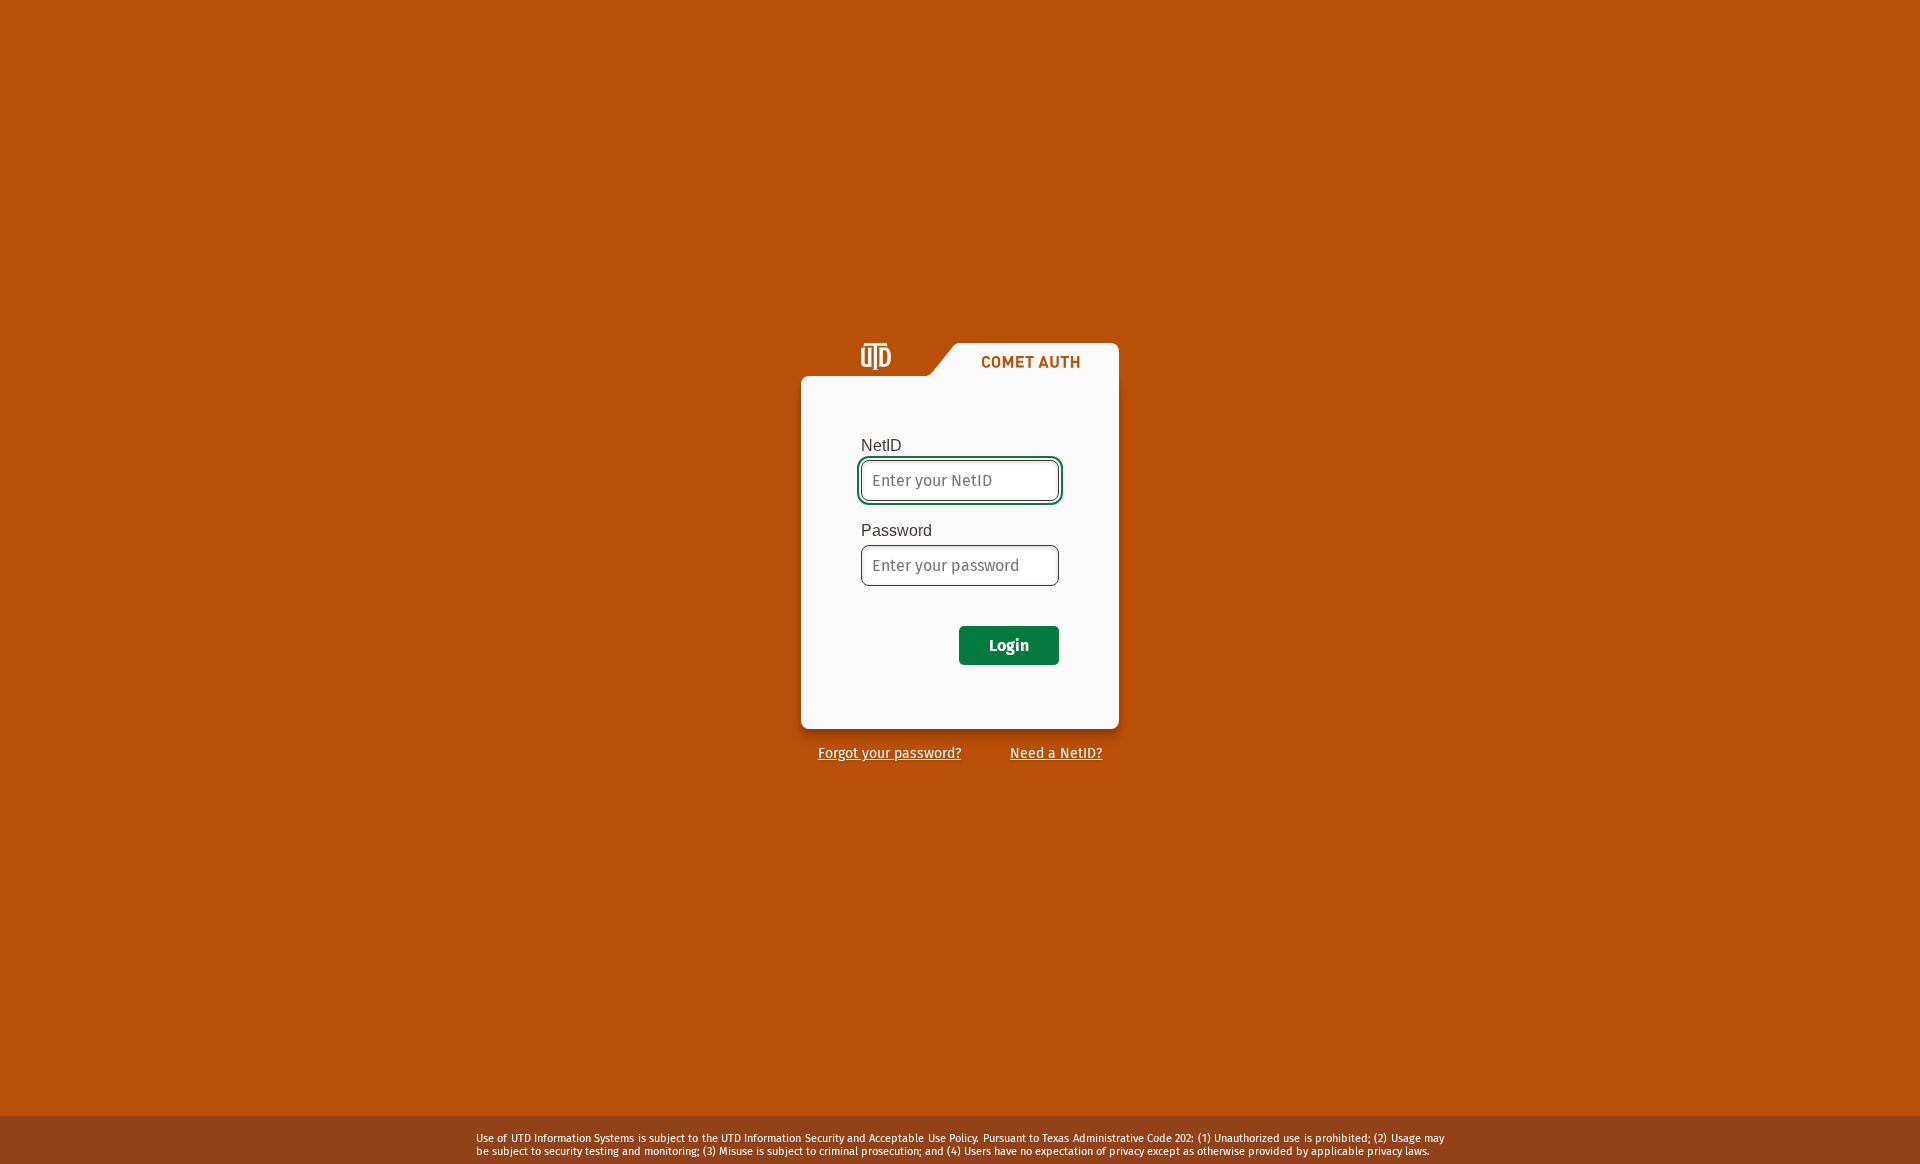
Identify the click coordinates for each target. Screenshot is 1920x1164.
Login (1009, 645)
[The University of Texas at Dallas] (876, 358)
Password (896, 530)
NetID (881, 445)
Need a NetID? (1056, 753)
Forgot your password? (889, 753)
